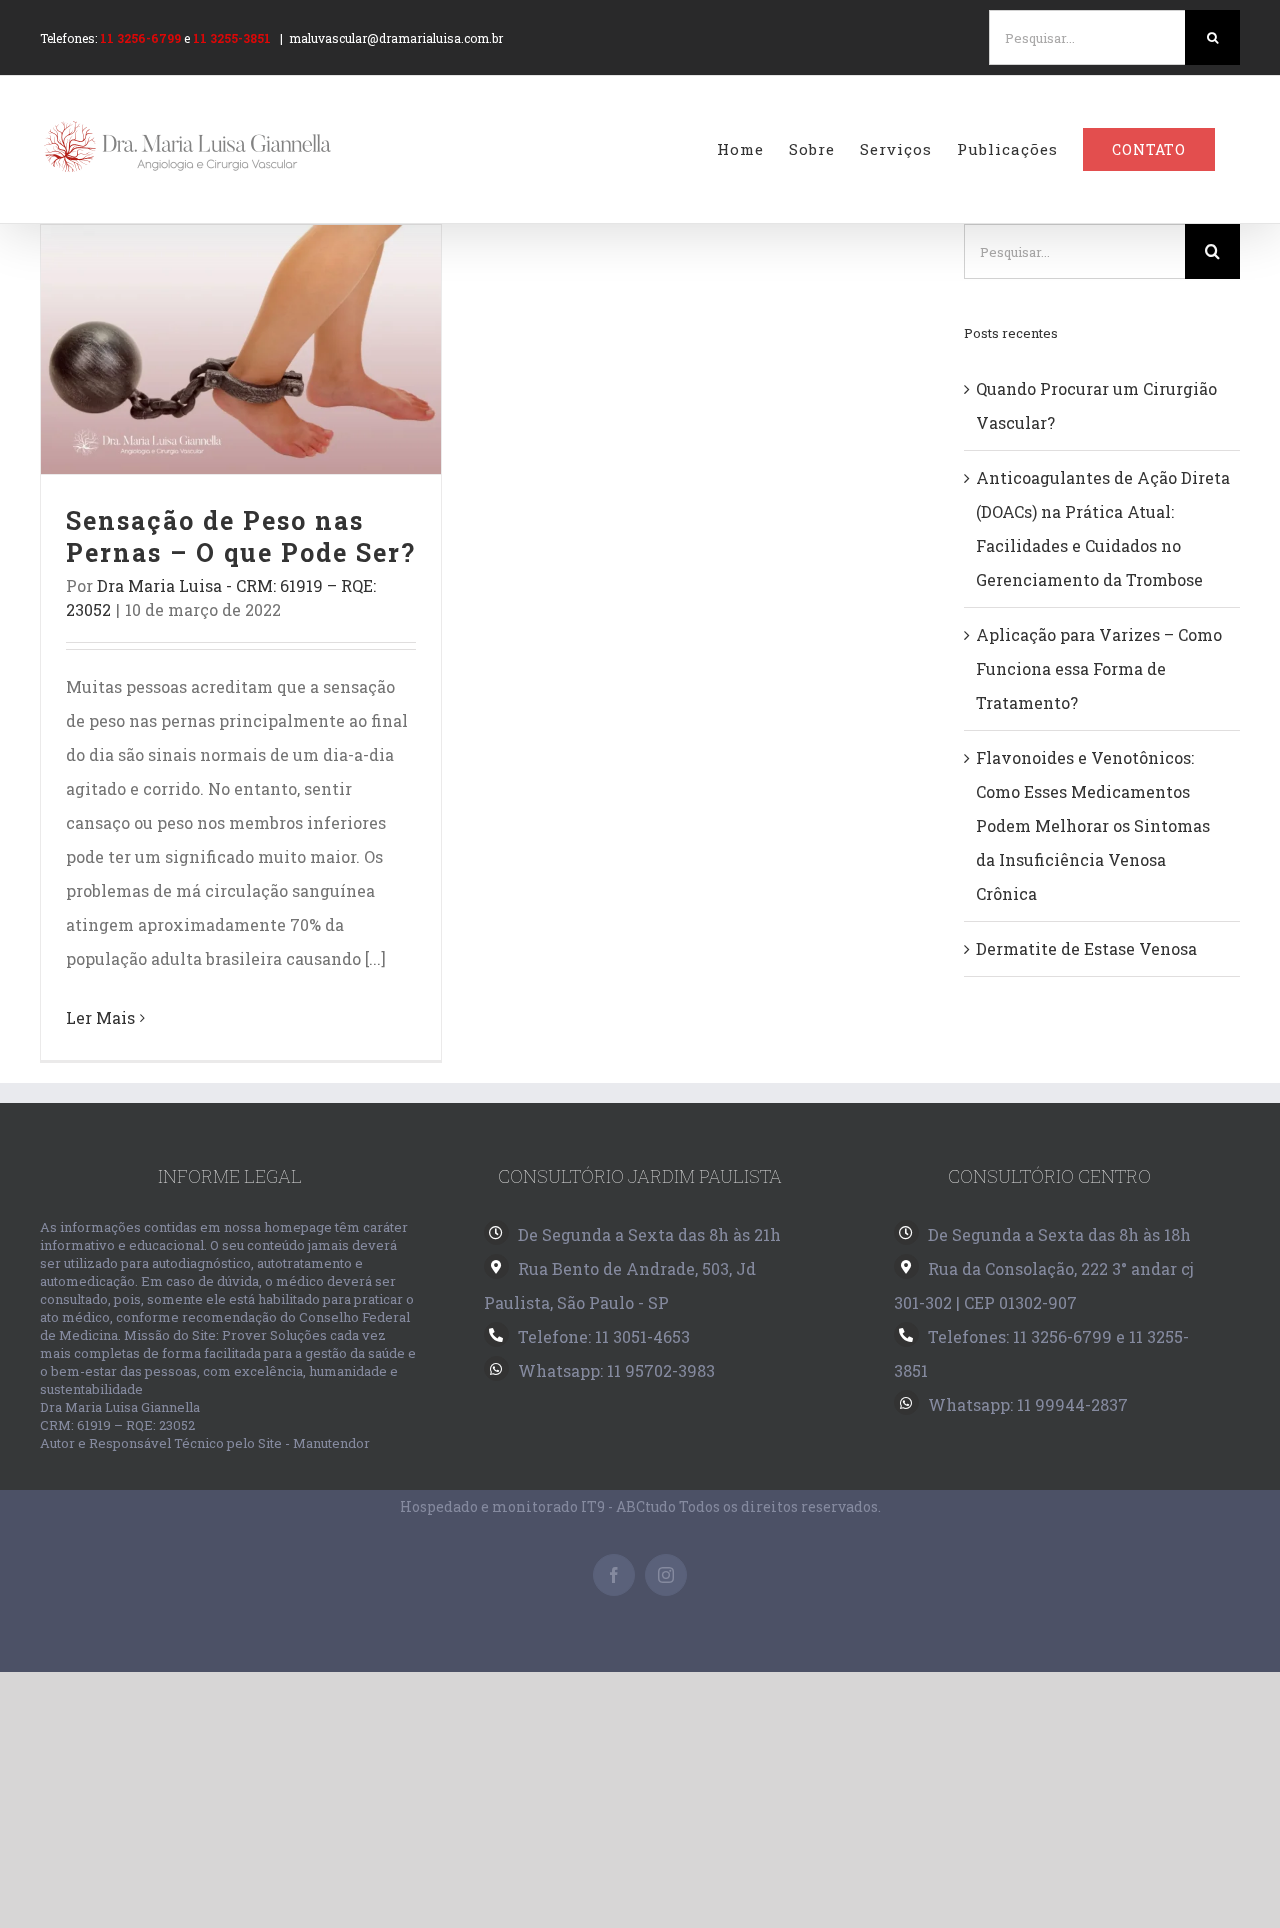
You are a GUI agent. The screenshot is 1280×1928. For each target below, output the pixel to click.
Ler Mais (100, 1017)
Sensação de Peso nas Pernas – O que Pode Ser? (241, 349)
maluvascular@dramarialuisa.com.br (396, 38)
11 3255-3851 (232, 38)
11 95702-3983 (661, 1370)
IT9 (593, 1506)
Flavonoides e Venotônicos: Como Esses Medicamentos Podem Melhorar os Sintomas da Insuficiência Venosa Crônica (1093, 825)
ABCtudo (646, 1506)
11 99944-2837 (1072, 1404)
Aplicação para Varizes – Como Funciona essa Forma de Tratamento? (1099, 668)
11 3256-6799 (140, 38)
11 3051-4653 (642, 1336)
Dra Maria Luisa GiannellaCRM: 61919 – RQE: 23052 (120, 1416)
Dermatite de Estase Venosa (1086, 948)
